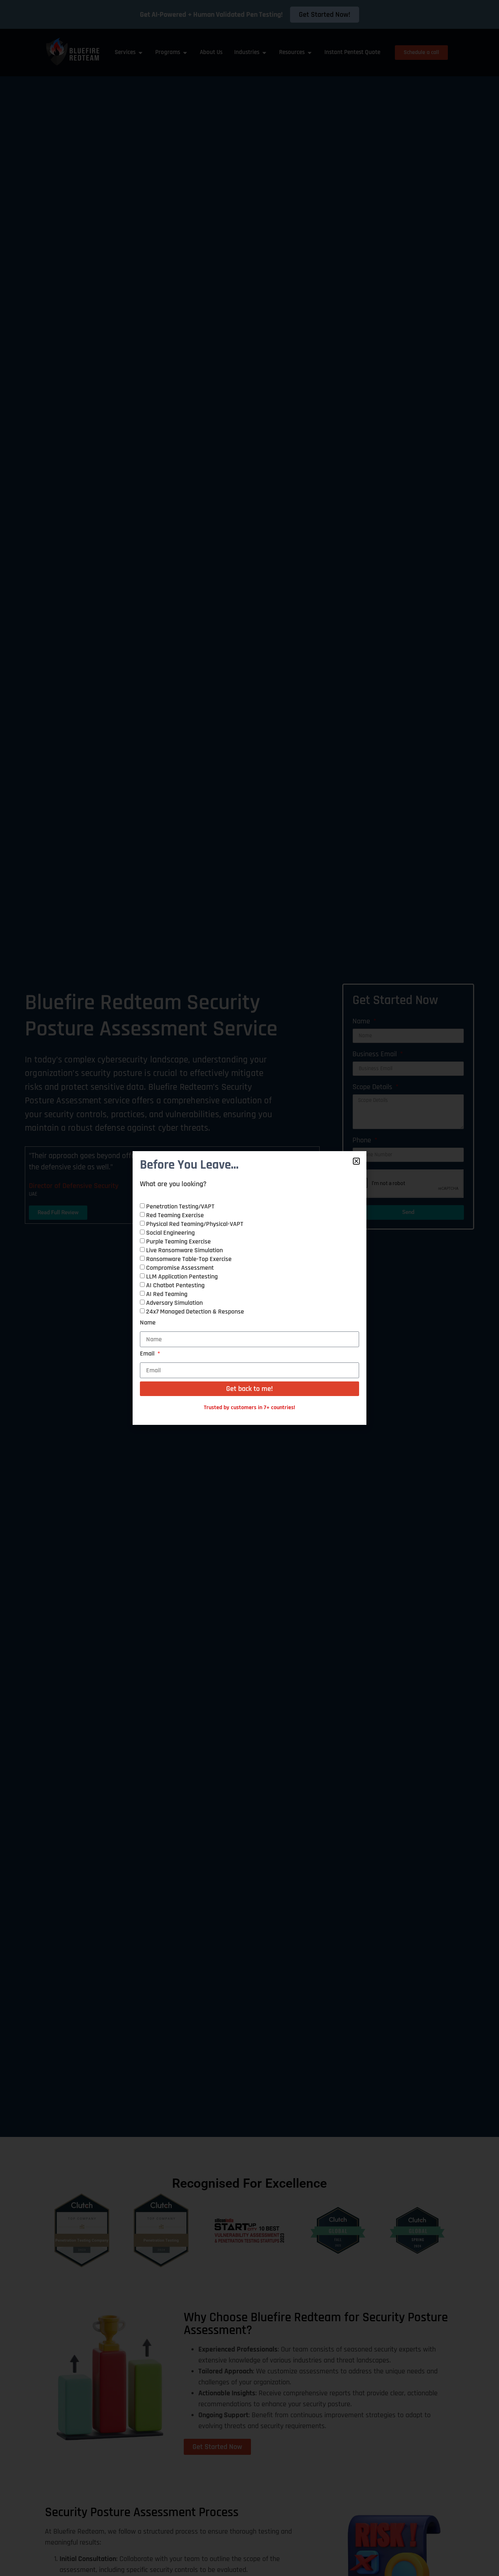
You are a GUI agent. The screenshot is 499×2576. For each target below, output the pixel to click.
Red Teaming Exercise (175, 1215)
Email (148, 1354)
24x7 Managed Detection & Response (195, 1312)
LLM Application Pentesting (182, 1277)
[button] (356, 1161)
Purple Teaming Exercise (178, 1241)
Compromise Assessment (180, 1268)
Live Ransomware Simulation (184, 1250)
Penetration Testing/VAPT (180, 1206)
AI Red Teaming (167, 1294)
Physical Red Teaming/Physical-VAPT (195, 1224)
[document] (249, 1288)
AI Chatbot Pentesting (175, 1285)
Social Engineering (170, 1233)
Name (148, 1323)
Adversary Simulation (174, 1303)
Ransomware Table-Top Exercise (189, 1259)
